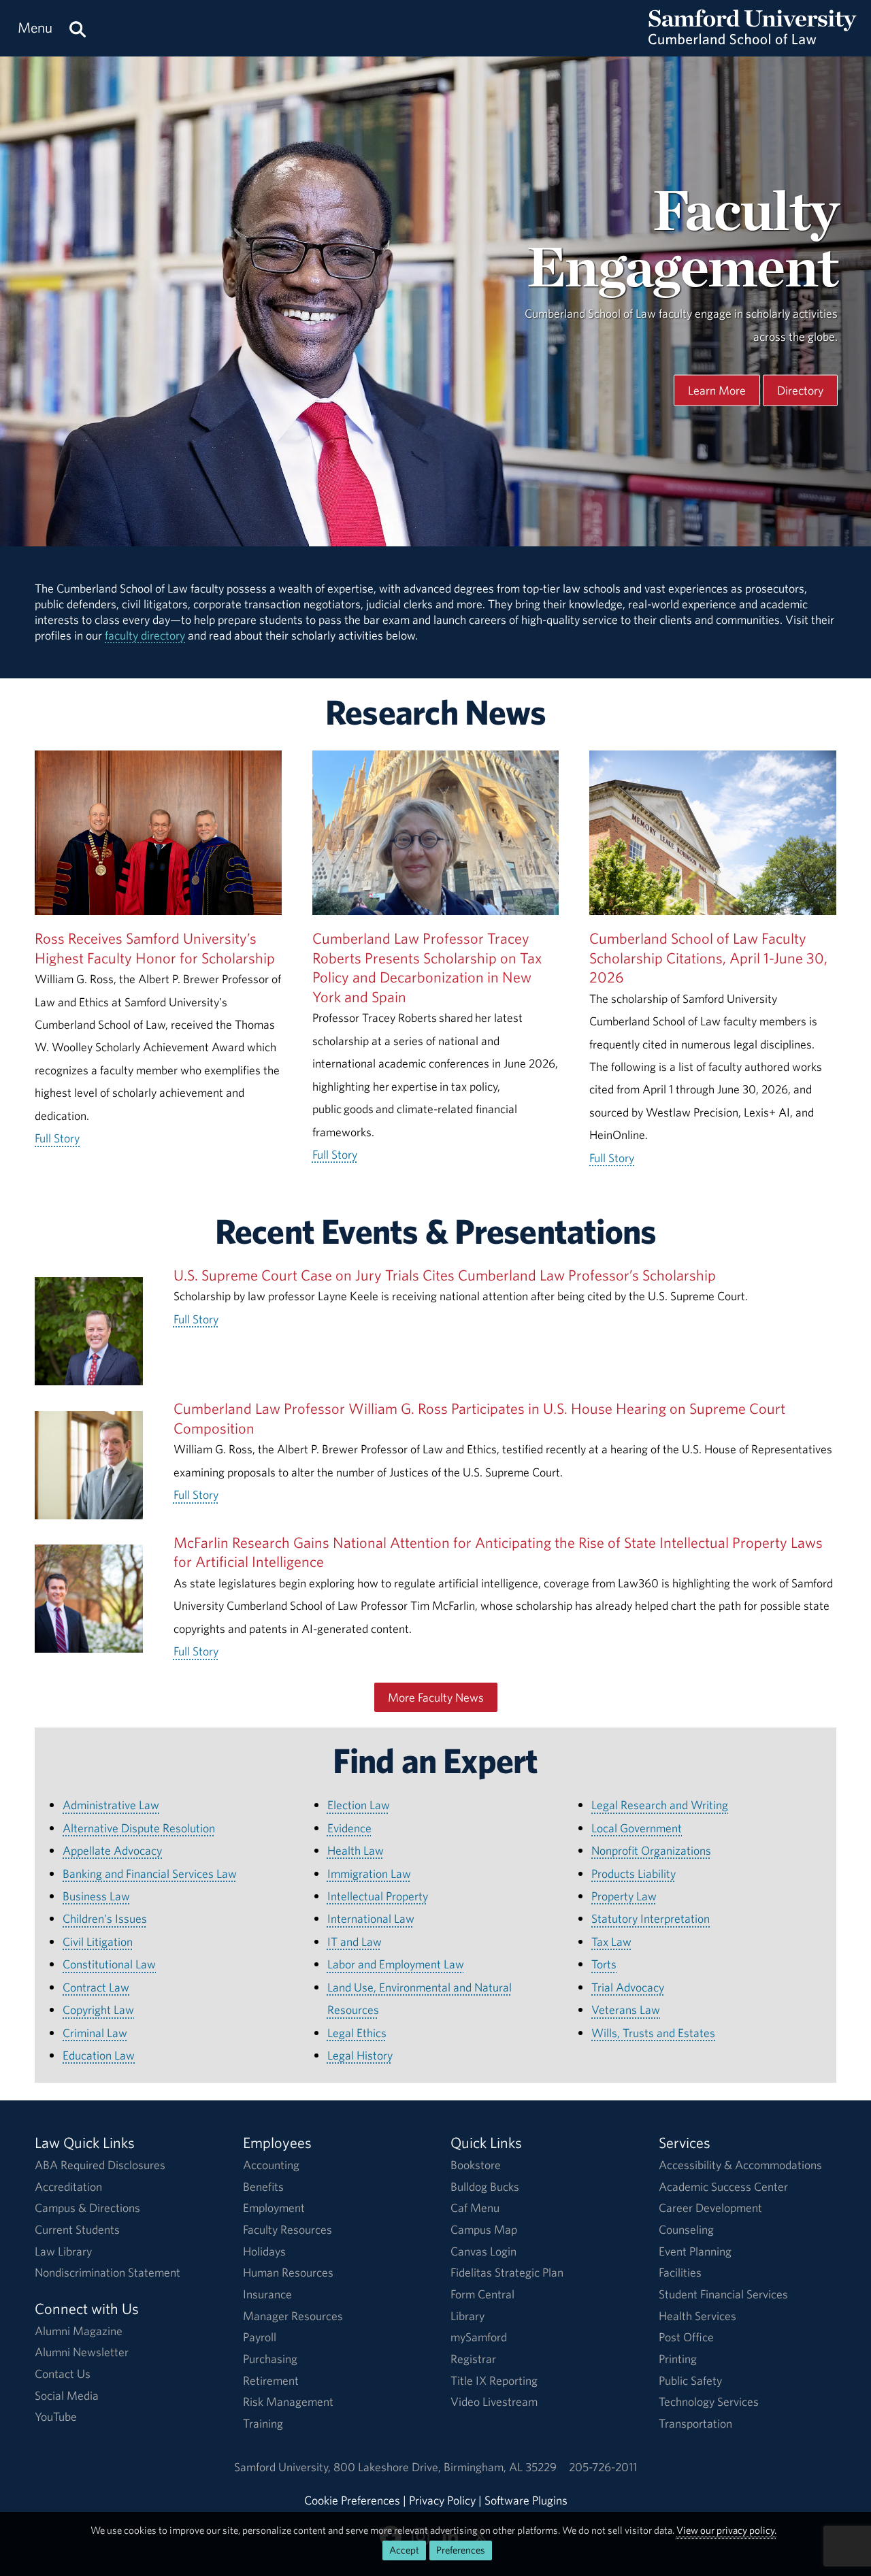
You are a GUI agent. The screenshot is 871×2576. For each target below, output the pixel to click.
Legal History (360, 2055)
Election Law (359, 1805)
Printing (678, 2359)
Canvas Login (483, 2251)
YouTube (56, 2416)
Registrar (473, 2359)
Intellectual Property (378, 1896)
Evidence (349, 1828)
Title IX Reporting (494, 2380)
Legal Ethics (357, 2033)
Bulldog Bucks (485, 2186)
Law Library (63, 2251)
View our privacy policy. (726, 2530)
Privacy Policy (442, 2500)
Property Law (624, 1896)
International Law (371, 1918)
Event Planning (695, 2251)
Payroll (260, 2337)
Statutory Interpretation (651, 1918)
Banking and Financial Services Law (150, 1873)
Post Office (686, 2337)
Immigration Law (369, 1873)
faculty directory (145, 635)
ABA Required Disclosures (100, 2165)
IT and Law (355, 1942)
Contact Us (63, 2374)
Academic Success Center (723, 2186)
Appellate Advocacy (112, 1850)
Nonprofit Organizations (651, 1850)
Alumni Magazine (79, 2331)
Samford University (284, 2467)
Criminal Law (95, 2033)
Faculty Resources (287, 2229)
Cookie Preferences (352, 2500)
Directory (800, 390)
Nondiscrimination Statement (108, 2272)
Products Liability (634, 1873)
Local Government (637, 1828)
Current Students (77, 2229)
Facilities (680, 2272)
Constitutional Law (109, 1964)
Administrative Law (111, 1805)
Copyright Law (98, 2010)
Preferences (461, 2550)
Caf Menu (475, 2208)
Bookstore (476, 2165)
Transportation (695, 2423)
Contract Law (96, 1987)
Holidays (264, 2251)
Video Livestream (494, 2401)
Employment (274, 2208)
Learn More (717, 390)
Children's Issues (105, 1918)
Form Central (482, 2294)
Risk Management (288, 2401)
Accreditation (68, 2186)
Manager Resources (293, 2316)
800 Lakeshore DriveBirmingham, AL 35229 (445, 2467)
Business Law (96, 1896)
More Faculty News (436, 1697)
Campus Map (484, 2229)
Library (467, 2316)
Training (263, 2423)
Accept (404, 2550)
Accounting (271, 2165)
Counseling (686, 2229)
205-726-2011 (603, 2467)
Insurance (267, 2294)
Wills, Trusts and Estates (653, 2033)
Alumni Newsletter (82, 2352)
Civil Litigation (98, 1942)
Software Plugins (526, 2500)
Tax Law (611, 1942)
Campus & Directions (87, 2208)
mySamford (479, 2337)
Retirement (271, 2380)
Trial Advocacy (628, 1987)
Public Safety (690, 2380)
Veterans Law (626, 2010)
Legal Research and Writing (660, 1805)
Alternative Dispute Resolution (139, 1828)
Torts (604, 1964)
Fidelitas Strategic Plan (507, 2272)
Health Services (697, 2316)
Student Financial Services (723, 2294)
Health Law (356, 1850)
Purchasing (270, 2359)
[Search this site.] (78, 28)
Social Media (67, 2395)
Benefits (263, 2186)
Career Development (710, 2208)
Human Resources (288, 2272)
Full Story (57, 1138)
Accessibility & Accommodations (740, 2165)
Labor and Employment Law (396, 1964)
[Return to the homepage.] (753, 41)
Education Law (99, 2055)
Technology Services (709, 2401)
